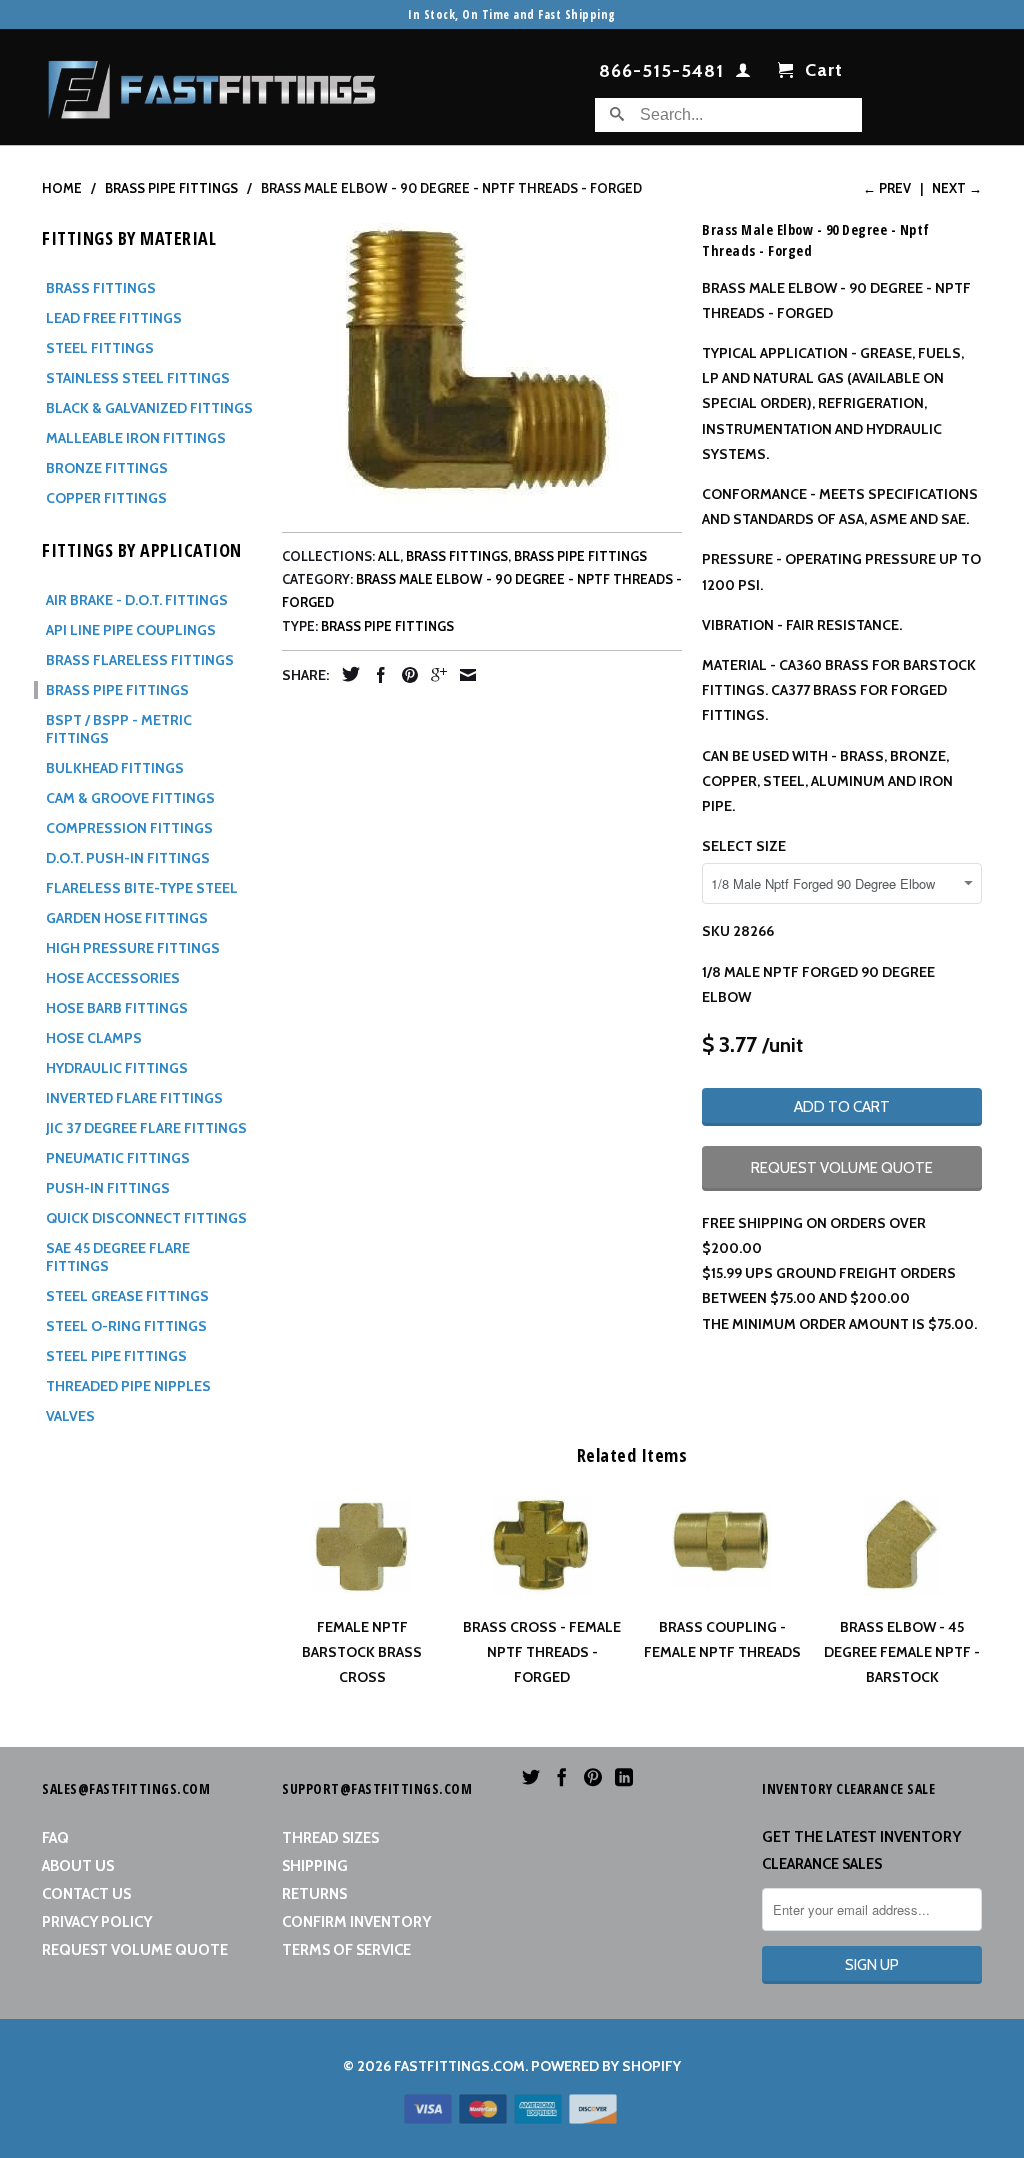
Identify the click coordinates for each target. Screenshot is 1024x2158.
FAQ (55, 1838)
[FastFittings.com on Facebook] (562, 1777)
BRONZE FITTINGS (107, 468)
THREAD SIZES (330, 1838)
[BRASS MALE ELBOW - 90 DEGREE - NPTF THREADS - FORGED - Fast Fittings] (482, 359)
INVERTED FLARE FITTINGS (134, 1098)
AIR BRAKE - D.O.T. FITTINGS (137, 600)
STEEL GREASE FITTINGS (127, 1296)
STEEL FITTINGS (100, 348)
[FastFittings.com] (212, 84)
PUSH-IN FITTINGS (108, 1188)
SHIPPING (315, 1866)
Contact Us (86, 1894)
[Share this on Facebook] (376, 675)
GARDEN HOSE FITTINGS (127, 918)
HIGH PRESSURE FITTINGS (133, 948)
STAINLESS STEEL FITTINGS (138, 378)
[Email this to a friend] (463, 675)
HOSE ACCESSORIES (113, 978)
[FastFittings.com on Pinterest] (593, 1777)
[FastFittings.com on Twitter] (531, 1777)
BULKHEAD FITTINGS (115, 768)
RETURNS (314, 1894)
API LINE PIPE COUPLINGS (131, 630)
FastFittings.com (459, 2066)
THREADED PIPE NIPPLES (128, 1386)
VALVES (70, 1416)
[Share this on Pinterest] (405, 675)
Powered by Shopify (606, 2066)
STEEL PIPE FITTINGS (116, 1356)
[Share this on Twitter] (346, 674)
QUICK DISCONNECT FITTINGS (146, 1218)
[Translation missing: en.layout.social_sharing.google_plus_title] (434, 675)
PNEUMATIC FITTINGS (118, 1158)
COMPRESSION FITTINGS (129, 828)
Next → (957, 188)
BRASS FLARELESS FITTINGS (140, 660)
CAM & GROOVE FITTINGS (130, 798)
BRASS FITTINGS (101, 288)
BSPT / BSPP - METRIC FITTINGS (119, 729)
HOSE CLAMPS (94, 1038)
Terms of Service (346, 1950)
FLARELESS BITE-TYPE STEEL (142, 888)
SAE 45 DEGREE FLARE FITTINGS (118, 1257)
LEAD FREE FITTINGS (114, 318)
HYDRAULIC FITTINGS (117, 1068)
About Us (78, 1866)
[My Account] (743, 74)
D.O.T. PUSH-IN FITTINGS (128, 858)
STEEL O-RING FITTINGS (126, 1326)
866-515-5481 (661, 72)
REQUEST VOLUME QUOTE (842, 1168)
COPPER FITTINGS (106, 498)
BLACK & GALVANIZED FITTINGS (149, 408)
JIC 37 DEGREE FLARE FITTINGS (146, 1128)
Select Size (744, 846)
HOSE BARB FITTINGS (117, 1008)
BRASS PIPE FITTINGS (117, 690)
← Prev (887, 188)
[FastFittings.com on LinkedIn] (624, 1777)
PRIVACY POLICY (97, 1922)
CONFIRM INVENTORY (356, 1922)
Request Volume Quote (135, 1950)
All (389, 556)
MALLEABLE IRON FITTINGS (136, 438)
